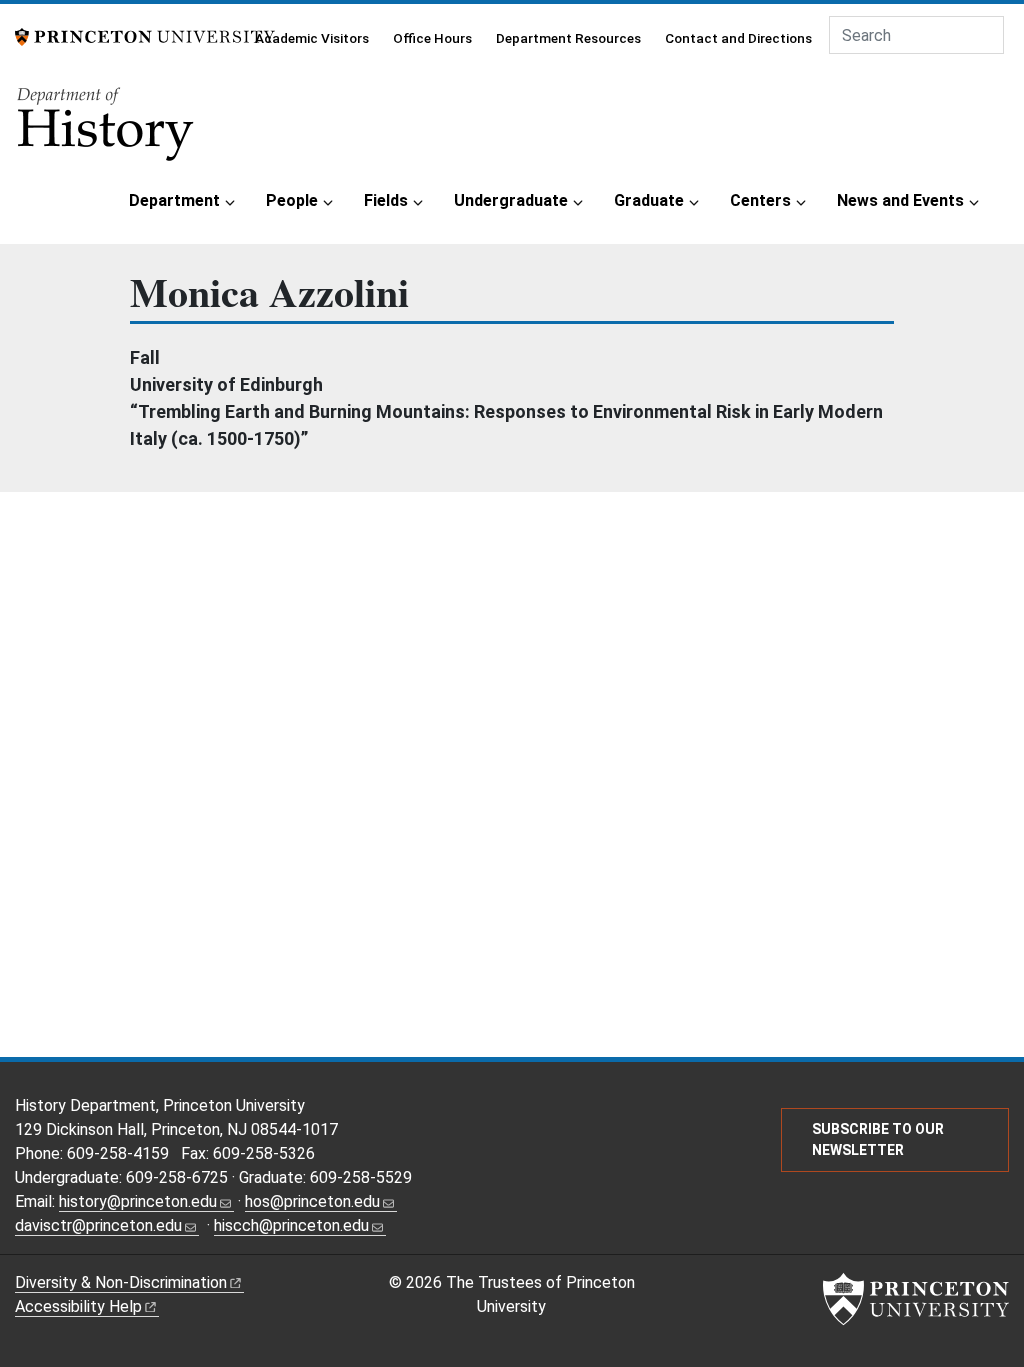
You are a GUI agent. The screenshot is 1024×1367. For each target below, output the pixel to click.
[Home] (107, 130)
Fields (386, 200)
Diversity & (121, 1282)
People (292, 200)
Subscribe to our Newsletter (878, 1139)
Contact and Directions (738, 38)
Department (174, 200)
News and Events (900, 200)
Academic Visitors (312, 38)
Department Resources (568, 38)
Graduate (649, 200)
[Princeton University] (145, 35)
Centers (760, 200)
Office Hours (432, 38)
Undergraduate (511, 200)
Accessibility (78, 1306)
